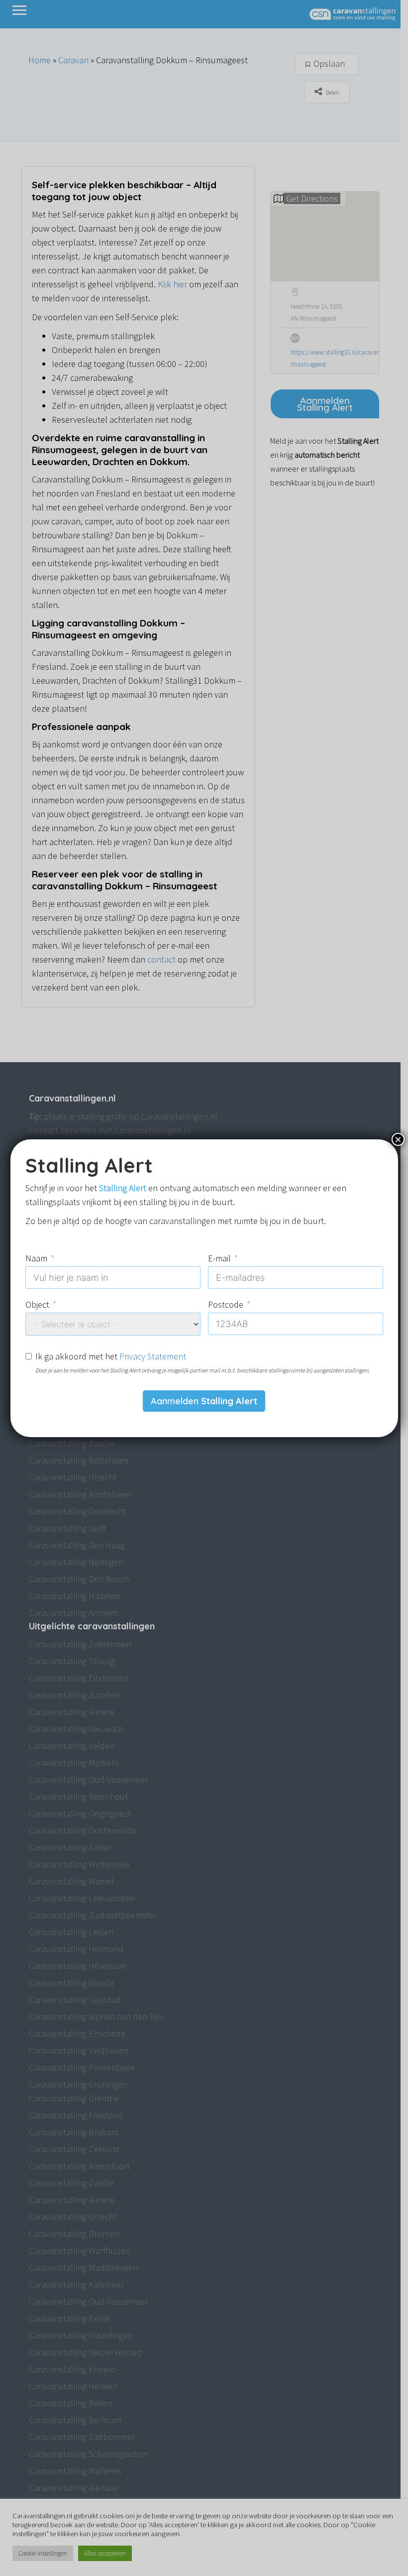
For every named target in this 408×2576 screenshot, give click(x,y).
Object (37, 1304)
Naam (36, 1258)
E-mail (219, 1258)
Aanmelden (204, 1401)
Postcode (226, 1304)
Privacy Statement (153, 1356)
